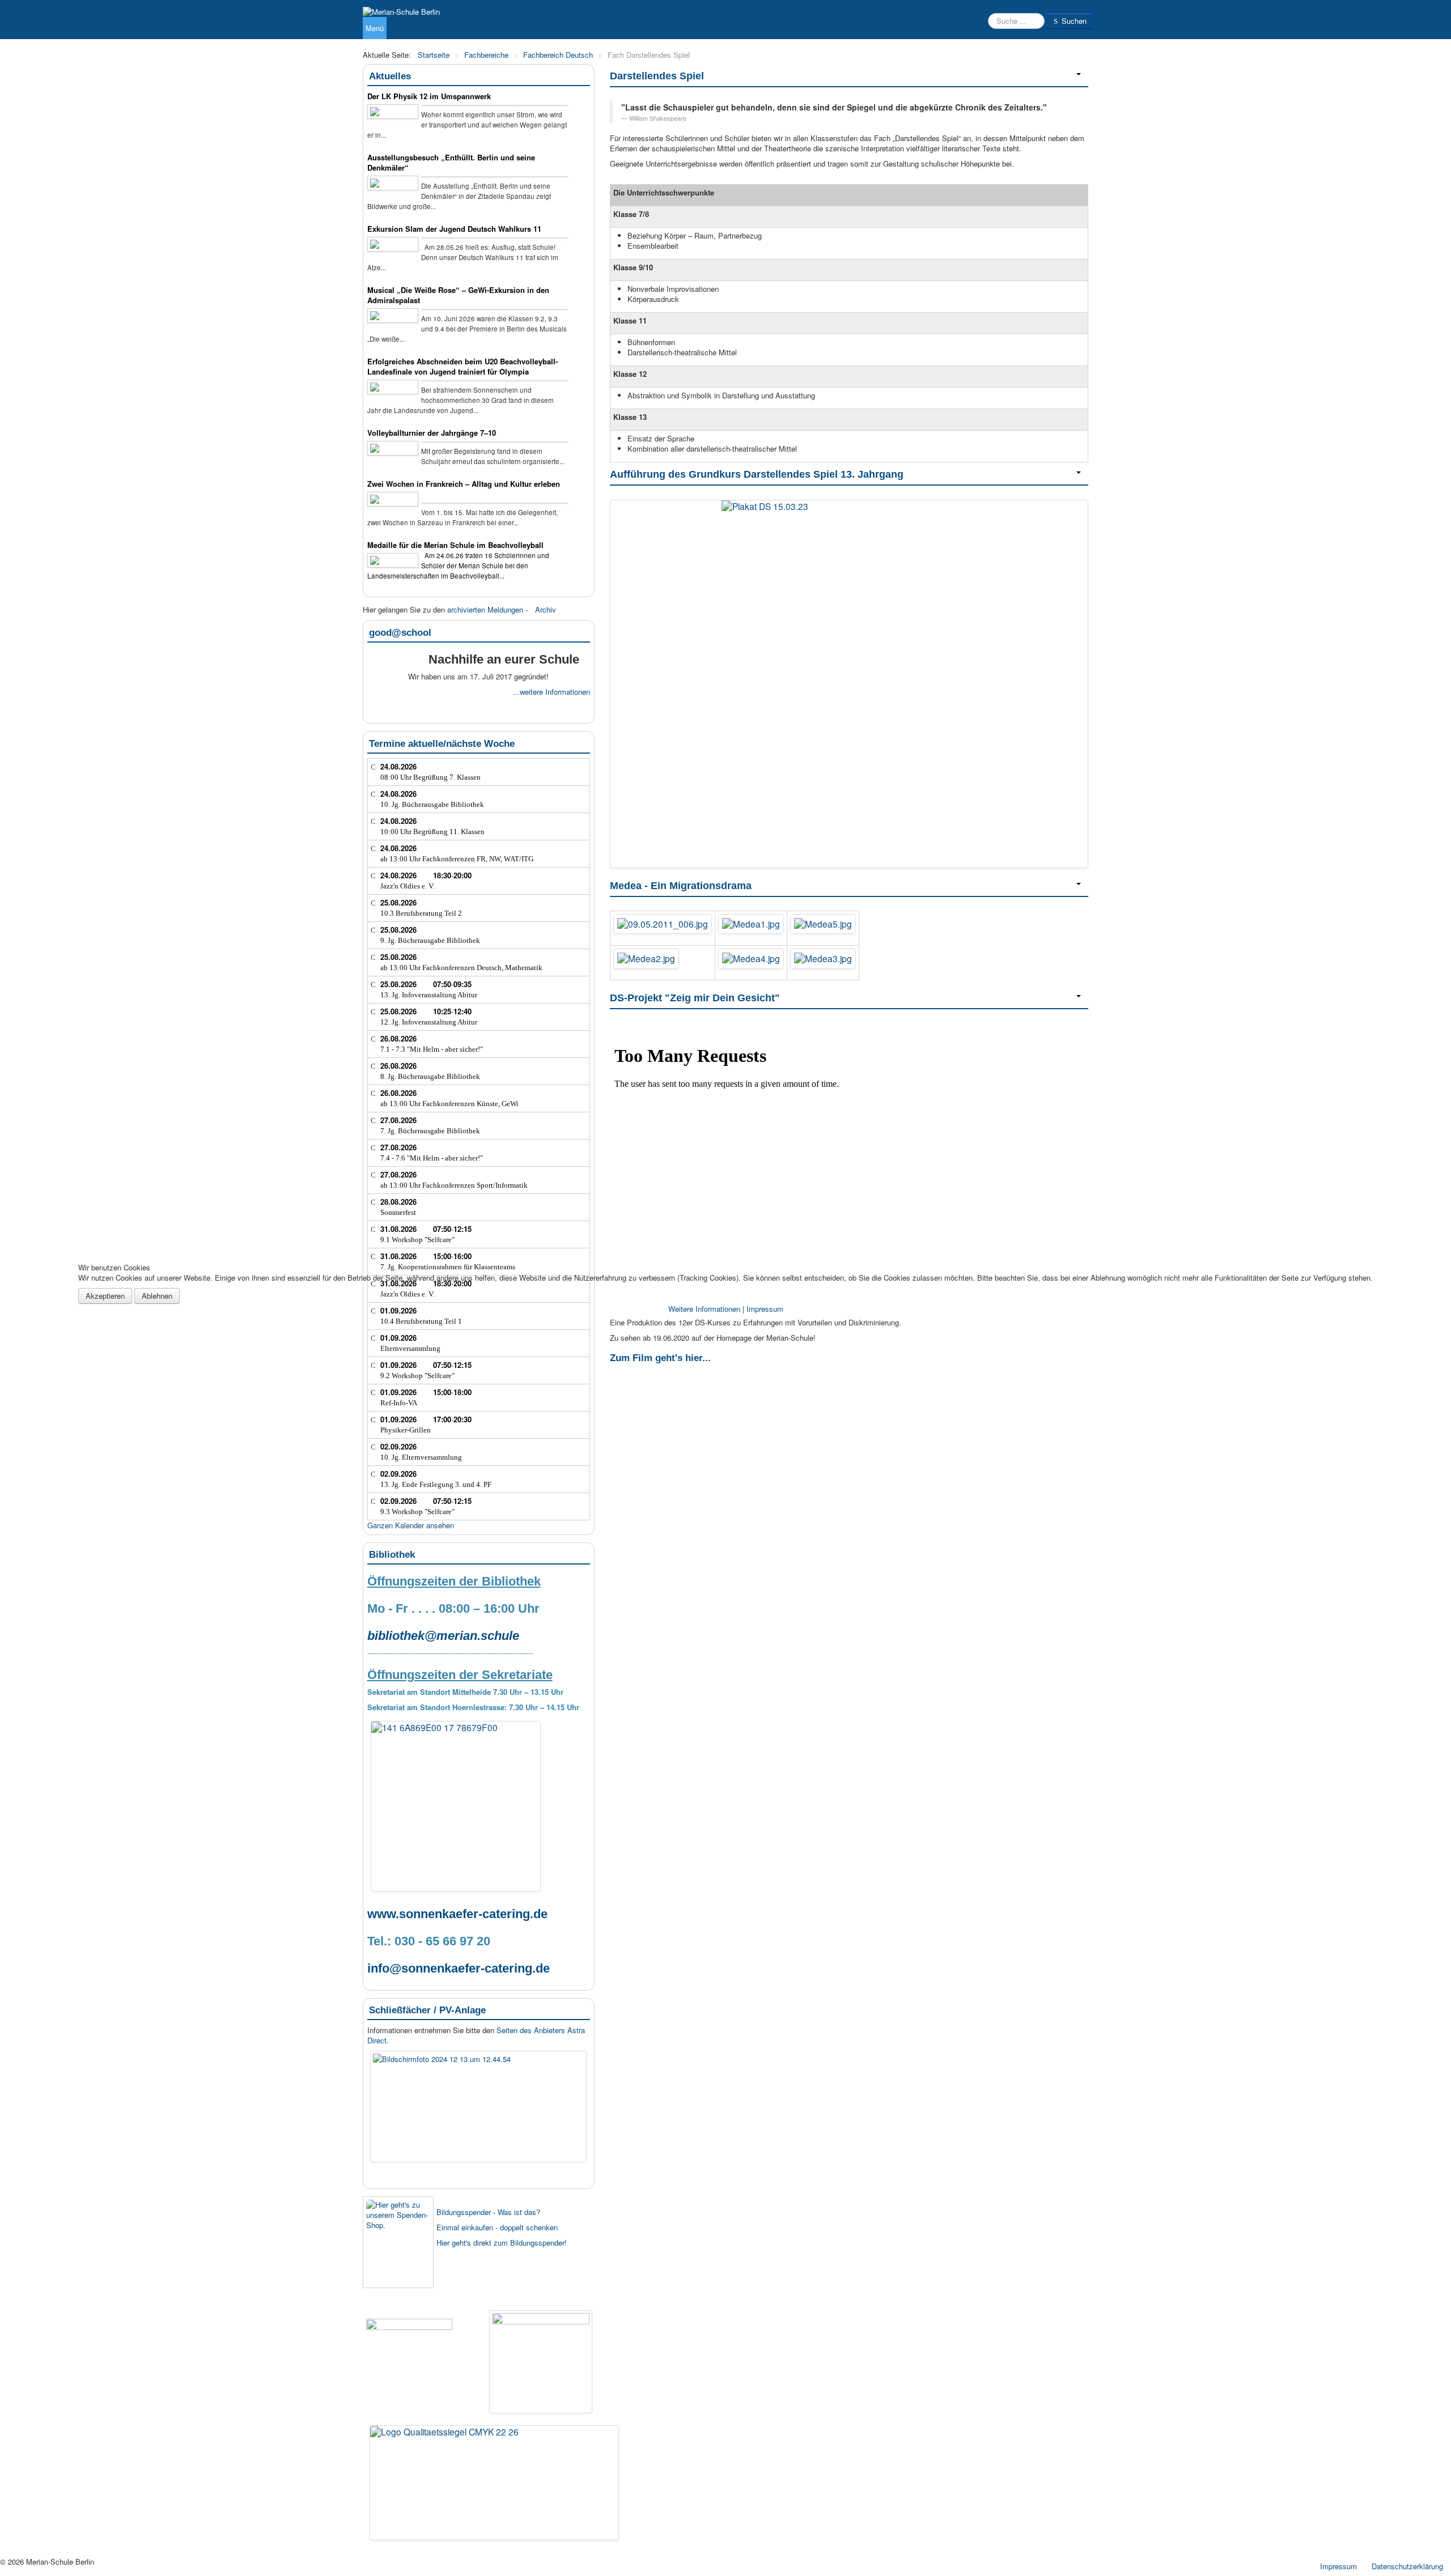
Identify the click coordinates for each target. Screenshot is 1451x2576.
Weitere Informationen (704, 1309)
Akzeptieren (105, 1296)
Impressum (765, 1309)
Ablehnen (157, 1296)
